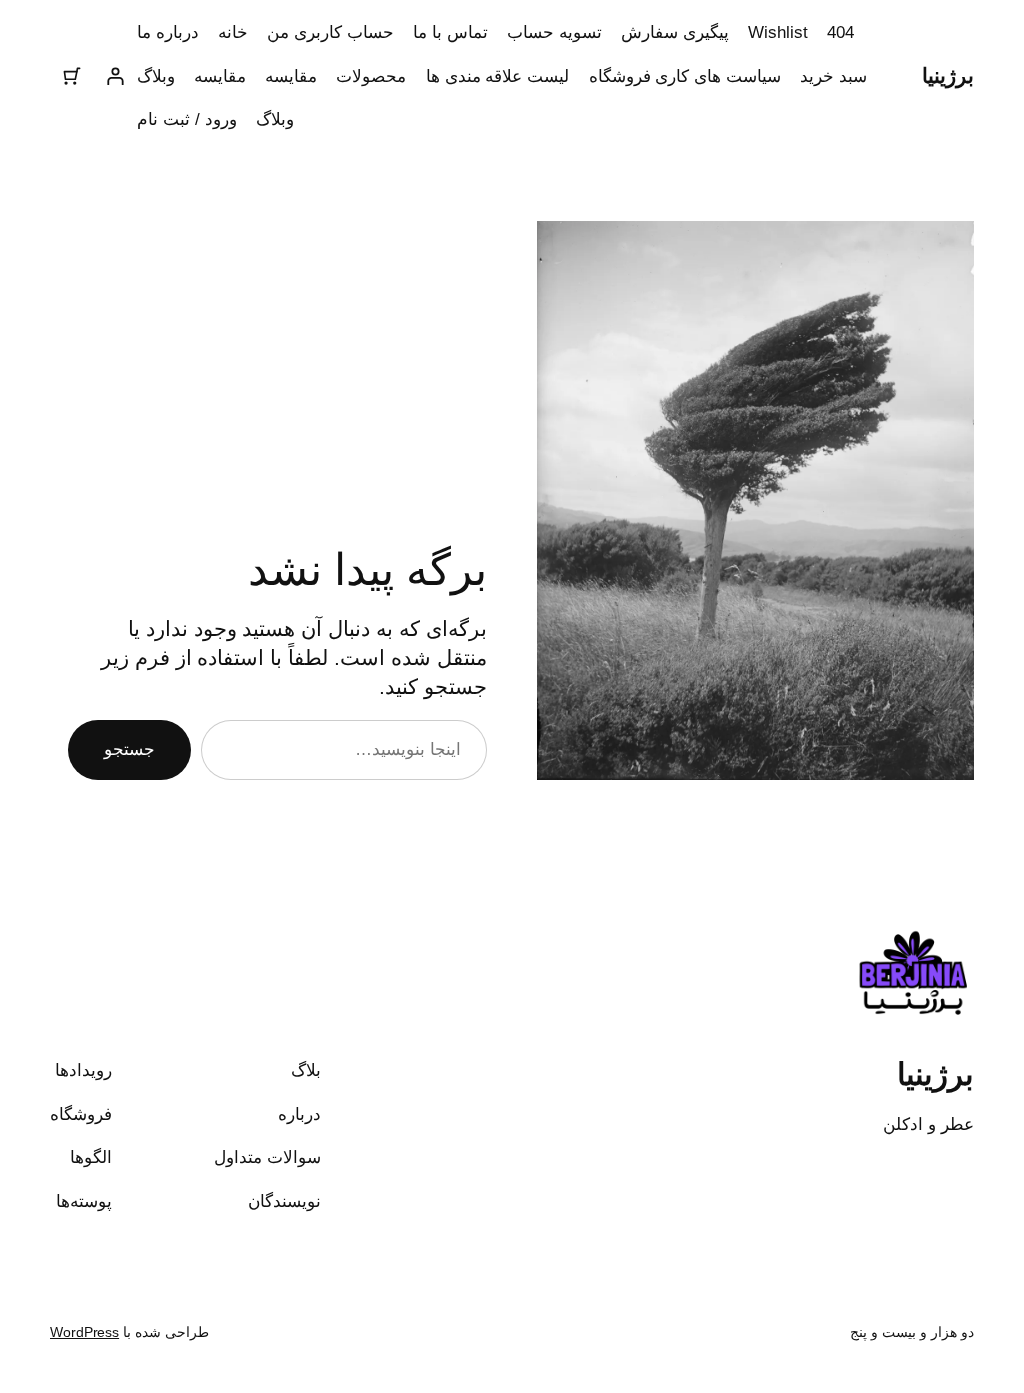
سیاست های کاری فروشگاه (685, 76)
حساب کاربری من (330, 32)
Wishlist (777, 32)
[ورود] (114, 75)
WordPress (84, 1332)
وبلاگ (156, 76)
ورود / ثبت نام (187, 119)
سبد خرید (833, 76)
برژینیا (948, 75)
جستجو (129, 749)
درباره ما (168, 32)
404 (840, 32)
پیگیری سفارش (675, 32)
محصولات (371, 76)
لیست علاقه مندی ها (498, 76)
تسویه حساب (554, 32)
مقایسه (291, 76)
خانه (233, 32)
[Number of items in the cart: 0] (71, 75)
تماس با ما (450, 32)
